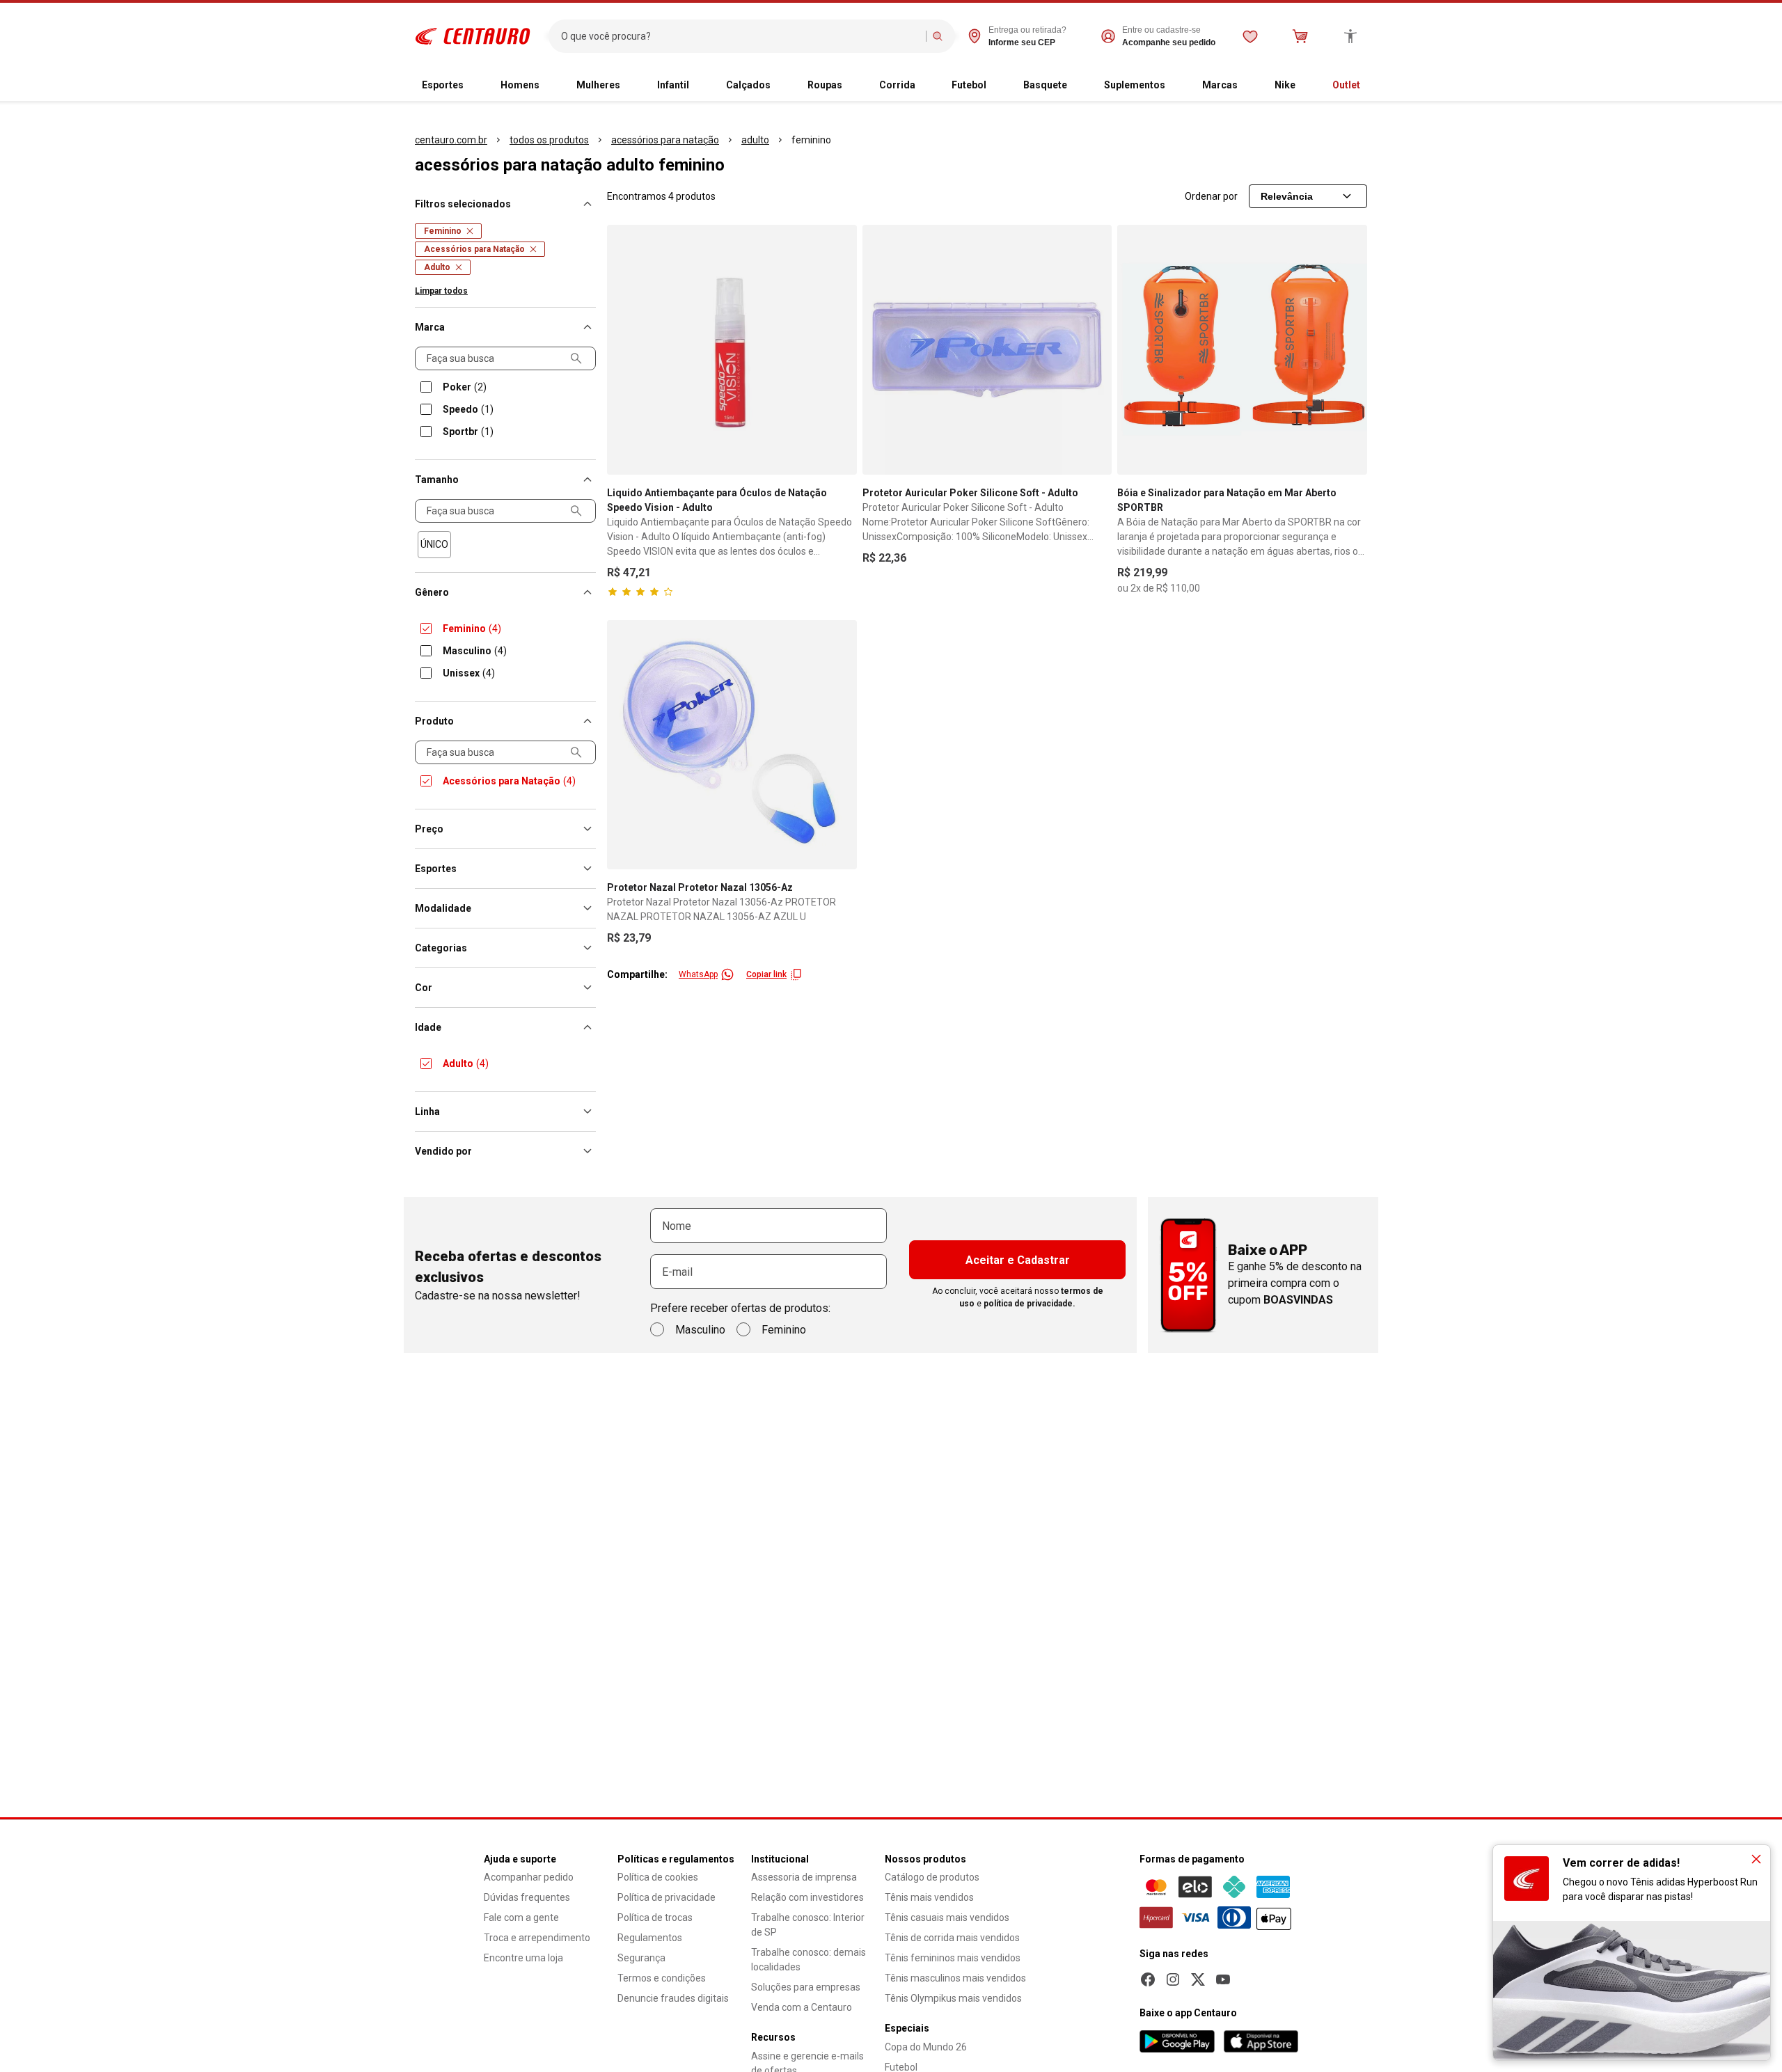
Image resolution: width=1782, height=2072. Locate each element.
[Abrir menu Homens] (551, 86)
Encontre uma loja (523, 1958)
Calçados (748, 85)
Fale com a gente (521, 1917)
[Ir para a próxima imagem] (840, 349)
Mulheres (598, 85)
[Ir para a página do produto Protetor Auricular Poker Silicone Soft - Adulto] (987, 350)
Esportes (443, 85)
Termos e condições (662, 1978)
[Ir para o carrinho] (1300, 36)
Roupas (825, 85)
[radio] (434, 545)
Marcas (1220, 85)
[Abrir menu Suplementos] (1176, 86)
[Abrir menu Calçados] (782, 86)
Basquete (1045, 85)
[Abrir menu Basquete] (1078, 86)
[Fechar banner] (1756, 1859)
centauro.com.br (451, 140)
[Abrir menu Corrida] (927, 86)
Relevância (1287, 196)
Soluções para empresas (806, 1987)
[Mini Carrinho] (1300, 36)
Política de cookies (658, 1877)
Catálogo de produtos (932, 1877)
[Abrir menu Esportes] (475, 86)
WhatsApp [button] (698, 974)
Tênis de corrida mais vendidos (952, 1938)
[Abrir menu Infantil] (700, 86)
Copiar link (766, 974)
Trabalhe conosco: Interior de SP (808, 1925)
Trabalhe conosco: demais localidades (809, 1960)
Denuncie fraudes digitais (673, 1998)
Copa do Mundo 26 (926, 2047)
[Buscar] (938, 36)
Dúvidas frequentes (527, 1897)
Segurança (641, 1958)
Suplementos (1135, 85)
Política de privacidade (667, 1897)
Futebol (969, 85)
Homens (520, 85)
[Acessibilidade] (1350, 36)
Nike (1285, 85)
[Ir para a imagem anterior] (624, 349)
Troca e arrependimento (537, 1938)
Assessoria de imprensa (804, 1877)
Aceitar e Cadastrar (1018, 1260)
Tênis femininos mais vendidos (953, 1958)
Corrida (897, 85)
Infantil (673, 85)
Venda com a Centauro (802, 2007)
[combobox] (740, 36)
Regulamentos (650, 1938)
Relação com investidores (807, 1897)
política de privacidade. (1030, 1304)
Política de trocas (655, 1917)
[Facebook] (1148, 1979)
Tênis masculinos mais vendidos (955, 1978)
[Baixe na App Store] (1261, 2041)
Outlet (1346, 85)
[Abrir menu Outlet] (1371, 86)
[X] (1198, 1979)
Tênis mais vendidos (929, 1897)
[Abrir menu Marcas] (1249, 86)
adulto (755, 140)
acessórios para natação (665, 140)
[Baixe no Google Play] (1177, 2041)
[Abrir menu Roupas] (853, 86)
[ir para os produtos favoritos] (1250, 36)
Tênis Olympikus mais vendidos (953, 1998)
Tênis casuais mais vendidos (947, 1917)
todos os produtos (549, 140)
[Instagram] (1173, 1979)
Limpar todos (441, 291)
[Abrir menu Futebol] (998, 86)
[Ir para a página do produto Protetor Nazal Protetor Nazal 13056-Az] (732, 745)
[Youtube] (1223, 1979)
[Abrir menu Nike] (1307, 86)
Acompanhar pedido (529, 1877)
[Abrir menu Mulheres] (631, 86)
